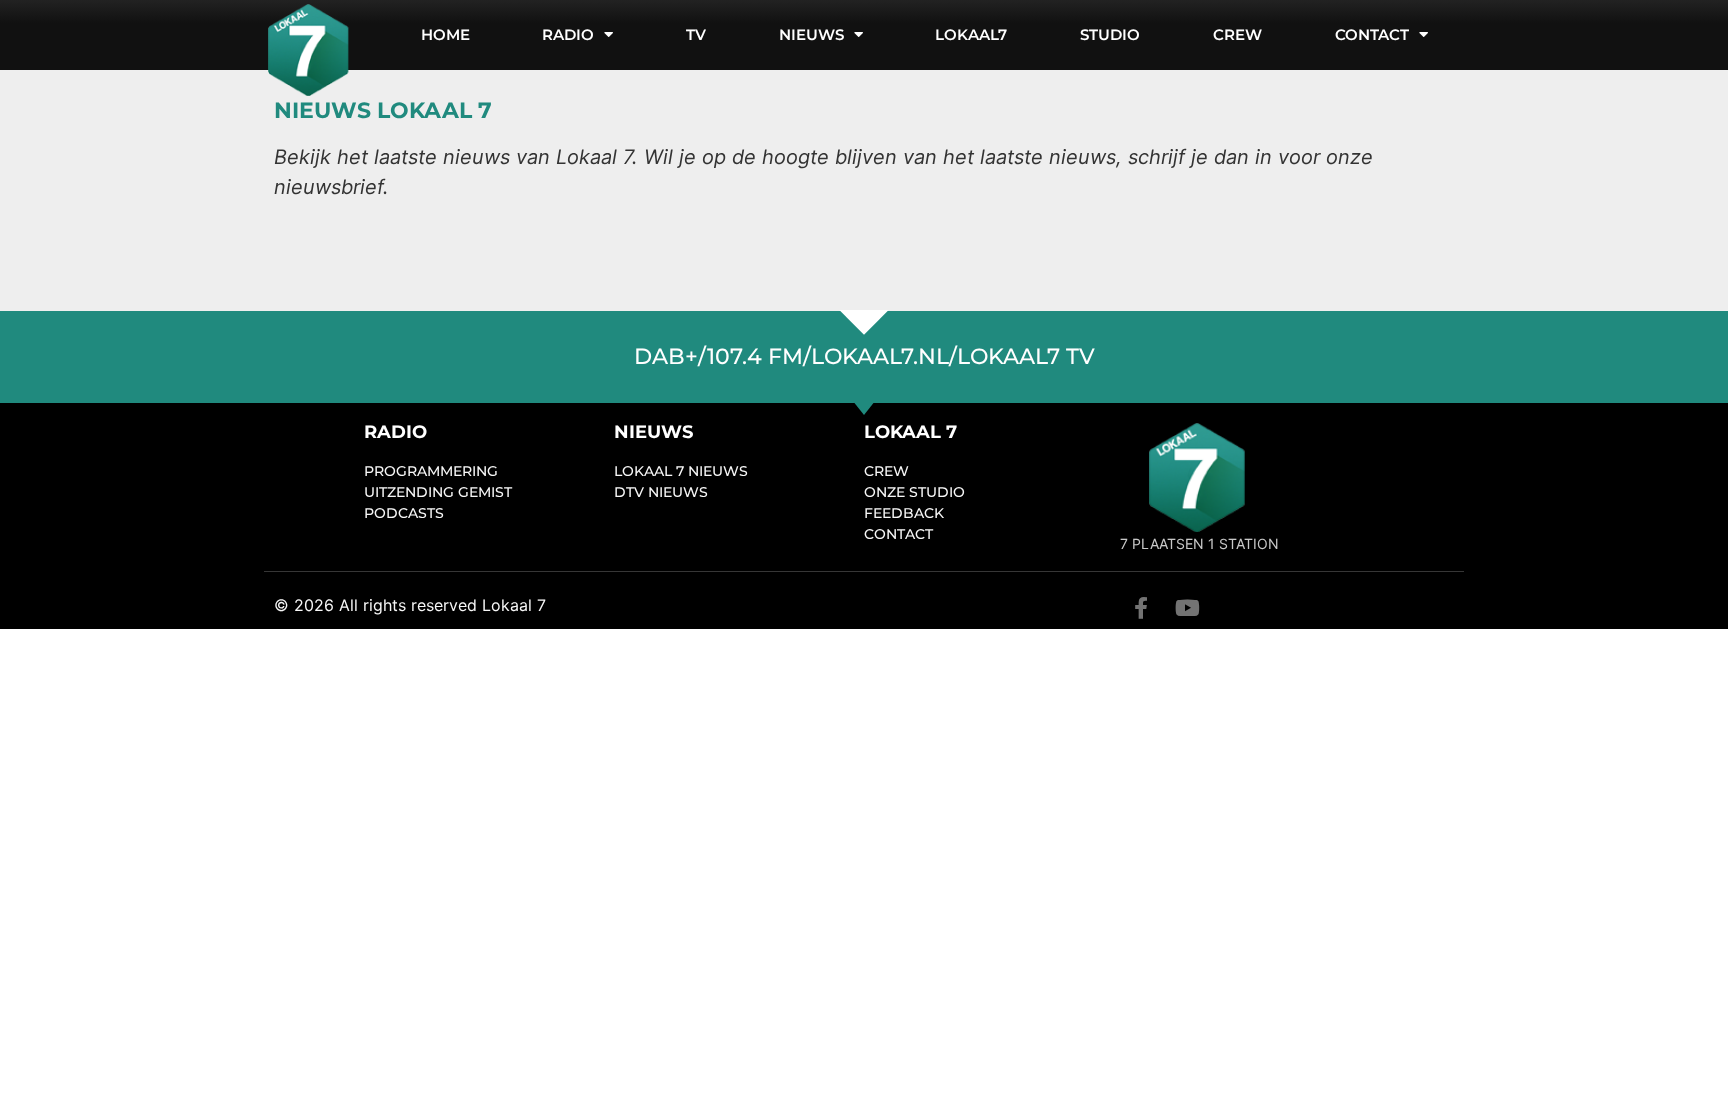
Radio (568, 34)
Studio (1110, 34)
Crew (1237, 34)
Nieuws (811, 34)
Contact (1372, 34)
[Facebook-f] (1141, 608)
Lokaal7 (971, 34)
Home (445, 34)
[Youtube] (1187, 608)
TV (696, 34)
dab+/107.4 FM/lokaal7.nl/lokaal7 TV (864, 356)
